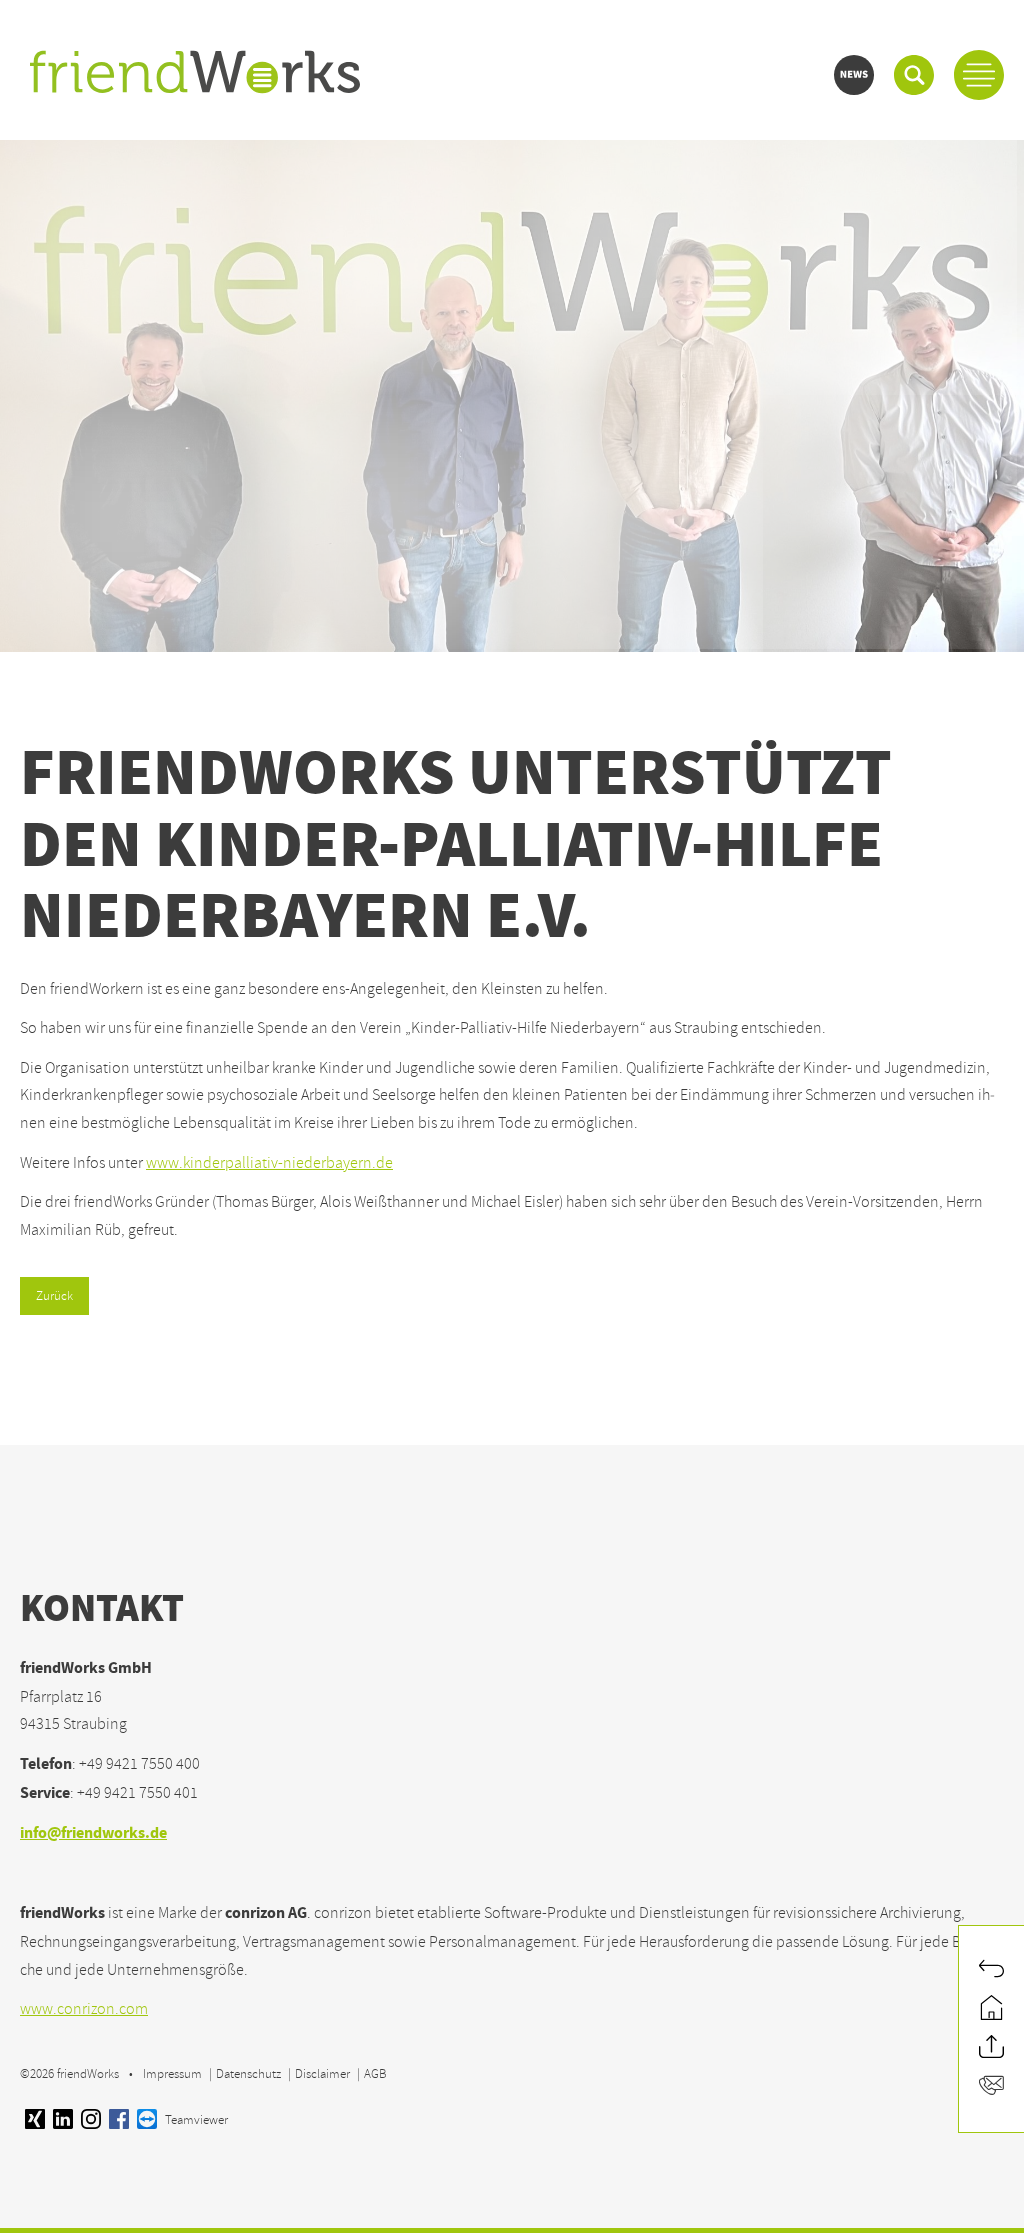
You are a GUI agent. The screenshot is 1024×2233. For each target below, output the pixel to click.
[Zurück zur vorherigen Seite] (991, 1970)
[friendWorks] (195, 74)
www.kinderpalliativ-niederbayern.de (269, 1163)
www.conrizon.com (84, 2009)
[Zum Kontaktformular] (991, 2087)
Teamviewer (195, 2120)
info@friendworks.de (93, 1834)
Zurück (54, 1296)
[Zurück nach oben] (991, 2048)
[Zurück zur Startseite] (991, 2009)
